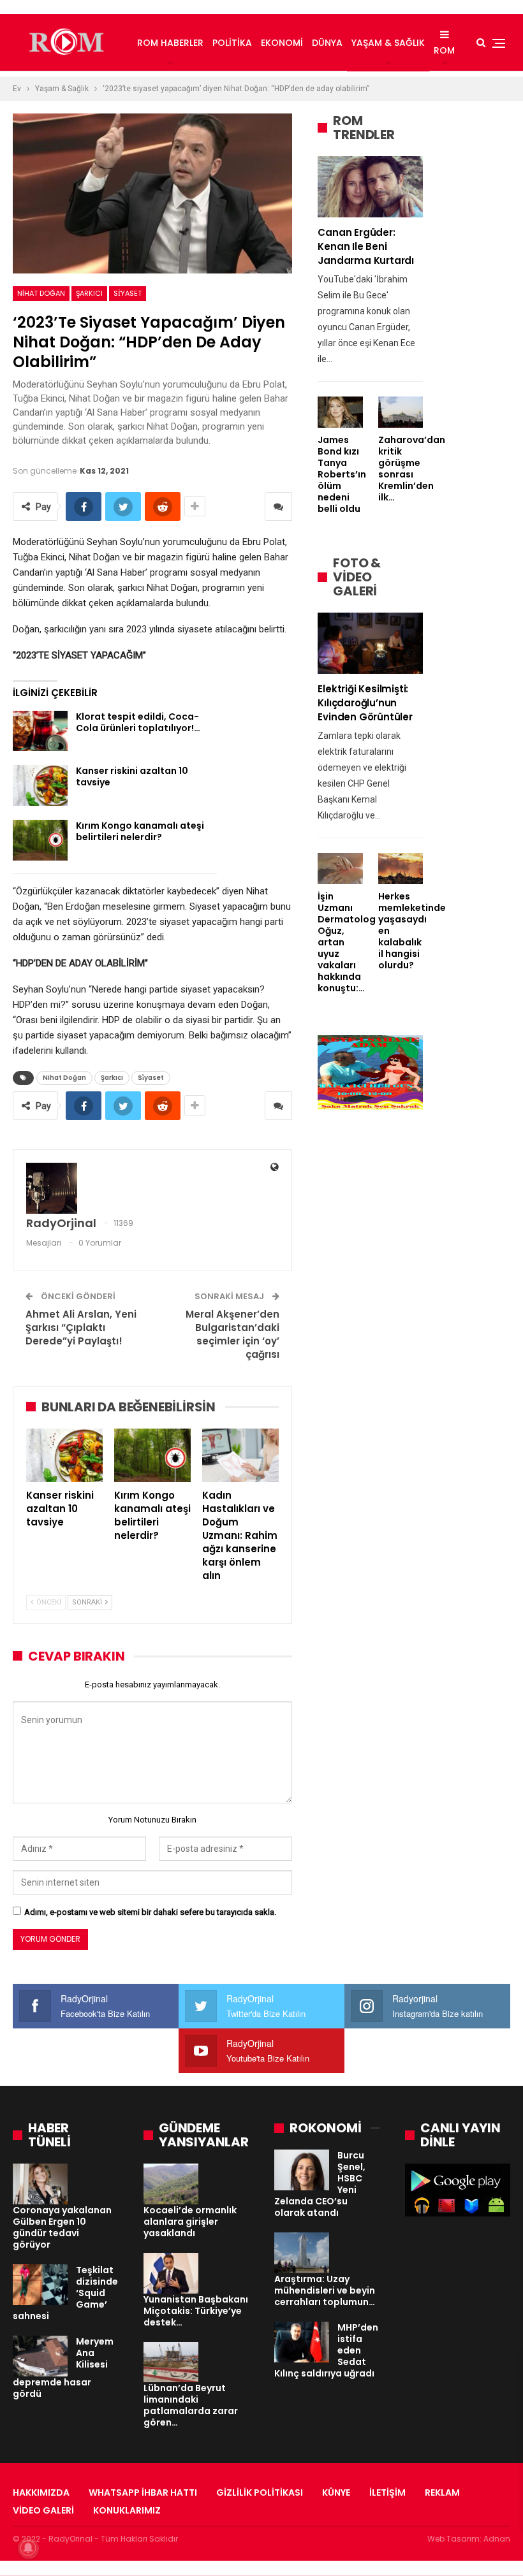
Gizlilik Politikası (260, 2492)
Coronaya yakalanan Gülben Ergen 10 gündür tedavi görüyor (62, 2227)
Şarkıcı (89, 293)
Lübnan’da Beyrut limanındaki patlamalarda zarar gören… (191, 2405)
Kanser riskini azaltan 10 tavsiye (132, 776)
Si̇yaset (128, 293)
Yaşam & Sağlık (388, 43)
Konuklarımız (127, 2510)
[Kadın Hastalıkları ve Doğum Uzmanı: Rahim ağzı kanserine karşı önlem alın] (240, 1455)
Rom (444, 50)
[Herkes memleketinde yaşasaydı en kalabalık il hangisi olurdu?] (401, 869)
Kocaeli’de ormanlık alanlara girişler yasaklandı (190, 2222)
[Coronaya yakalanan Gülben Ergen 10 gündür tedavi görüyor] (40, 2184)
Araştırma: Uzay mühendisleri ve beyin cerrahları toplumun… (325, 2290)
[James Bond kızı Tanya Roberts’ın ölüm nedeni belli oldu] (340, 412)
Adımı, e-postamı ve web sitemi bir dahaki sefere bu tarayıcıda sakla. (150, 1912)
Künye (336, 2492)
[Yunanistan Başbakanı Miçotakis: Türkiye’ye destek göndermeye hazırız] (171, 2273)
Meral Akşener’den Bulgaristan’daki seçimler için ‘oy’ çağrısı (232, 1334)
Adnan (497, 2539)
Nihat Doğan (41, 293)
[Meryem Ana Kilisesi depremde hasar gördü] (40, 2356)
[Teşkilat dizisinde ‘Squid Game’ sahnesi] (40, 2285)
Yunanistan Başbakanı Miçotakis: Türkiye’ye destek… (196, 2311)
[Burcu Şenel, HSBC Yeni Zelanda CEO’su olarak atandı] (302, 2170)
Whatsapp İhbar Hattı (143, 2492)
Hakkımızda (41, 2492)
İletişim (387, 2492)
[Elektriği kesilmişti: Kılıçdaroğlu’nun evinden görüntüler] (370, 643)
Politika (232, 43)
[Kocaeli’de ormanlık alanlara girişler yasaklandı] (171, 2184)
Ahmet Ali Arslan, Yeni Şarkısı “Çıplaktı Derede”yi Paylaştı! (81, 1328)
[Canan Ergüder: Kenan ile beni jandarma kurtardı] (370, 187)
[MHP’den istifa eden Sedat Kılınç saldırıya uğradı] (302, 2342)
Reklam (442, 2492)
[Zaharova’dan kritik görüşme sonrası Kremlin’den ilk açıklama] (401, 412)
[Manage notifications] (28, 2548)
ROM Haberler (170, 43)
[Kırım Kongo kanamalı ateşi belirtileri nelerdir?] (40, 840)
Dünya (327, 43)
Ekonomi (282, 43)
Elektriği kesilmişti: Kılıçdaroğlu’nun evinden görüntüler (365, 703)
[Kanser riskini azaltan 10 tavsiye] (40, 785)
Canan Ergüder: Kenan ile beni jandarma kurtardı (366, 246)
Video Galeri (43, 2510)
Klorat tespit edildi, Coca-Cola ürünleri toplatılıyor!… (138, 722)
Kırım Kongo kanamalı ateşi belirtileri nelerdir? (140, 831)
